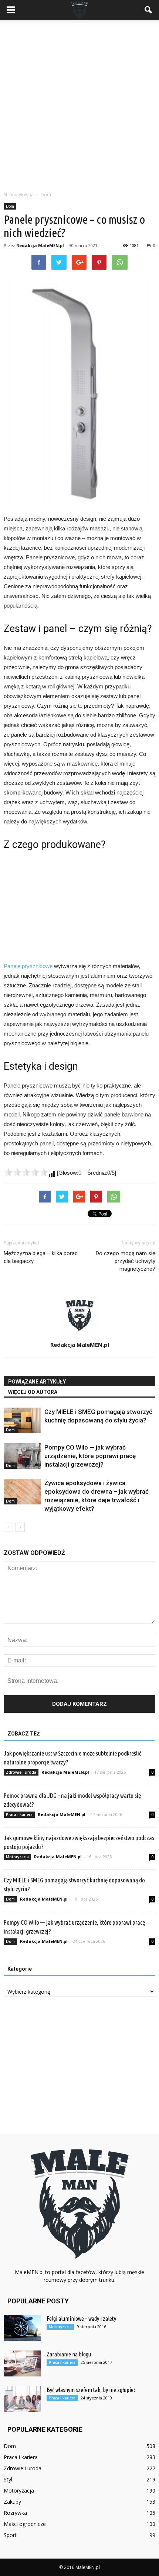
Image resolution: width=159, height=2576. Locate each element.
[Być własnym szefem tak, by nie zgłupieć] (22, 2399)
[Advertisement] (79, 103)
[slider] (26, 1172)
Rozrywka (15, 2513)
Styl (8, 2479)
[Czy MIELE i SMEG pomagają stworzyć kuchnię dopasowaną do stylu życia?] (22, 1420)
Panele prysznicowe (28, 966)
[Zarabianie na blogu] (22, 2363)
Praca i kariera (19, 1815)
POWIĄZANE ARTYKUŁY (37, 1382)
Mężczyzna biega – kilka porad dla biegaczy (41, 1257)
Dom (10, 206)
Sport (10, 2535)
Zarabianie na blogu (69, 2354)
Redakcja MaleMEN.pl (40, 245)
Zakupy (12, 2502)
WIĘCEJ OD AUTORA (33, 1392)
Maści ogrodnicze (25, 2524)
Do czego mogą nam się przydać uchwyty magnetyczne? (126, 1261)
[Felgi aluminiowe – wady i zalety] (22, 2328)
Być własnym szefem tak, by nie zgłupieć (91, 2390)
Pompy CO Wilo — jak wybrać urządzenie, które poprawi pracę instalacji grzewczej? (90, 1456)
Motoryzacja (17, 1857)
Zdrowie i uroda (21, 1772)
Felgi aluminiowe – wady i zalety (81, 2319)
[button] (149, 10)
